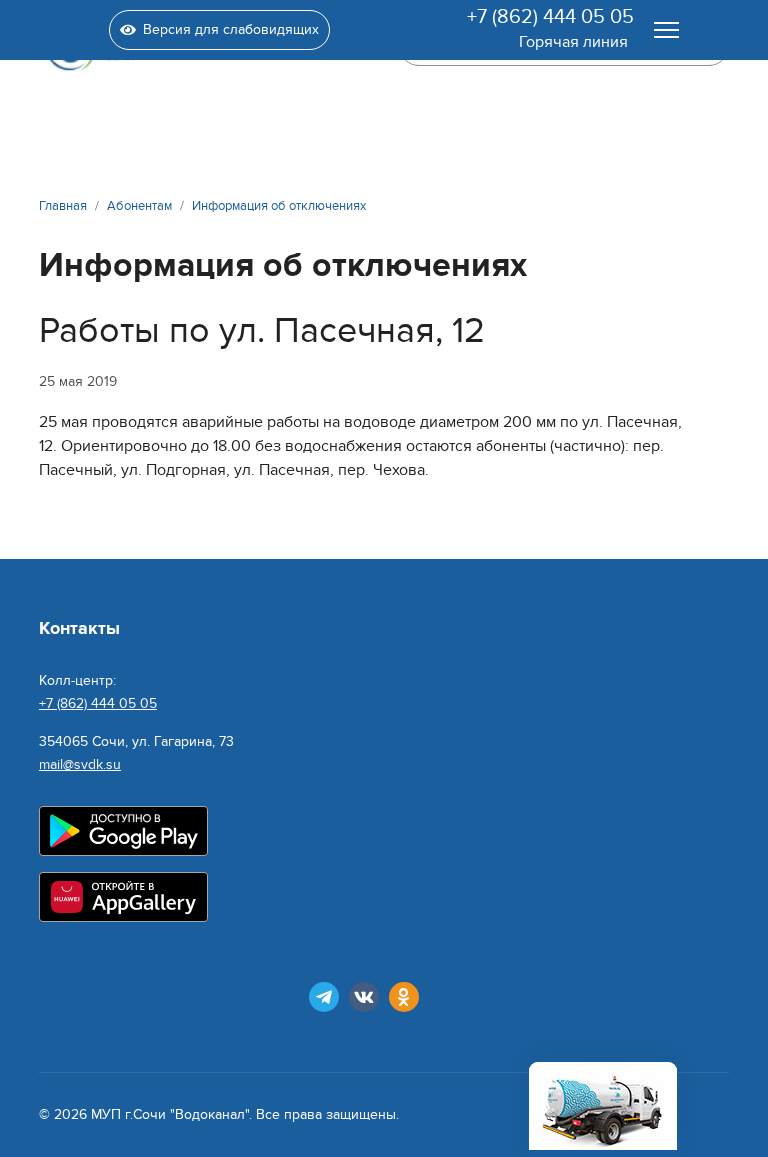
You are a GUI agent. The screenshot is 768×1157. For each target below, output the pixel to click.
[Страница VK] (364, 997)
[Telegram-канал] (324, 997)
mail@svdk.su (80, 764)
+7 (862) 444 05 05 (550, 17)
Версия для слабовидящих (231, 29)
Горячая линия (573, 42)
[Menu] (666, 30)
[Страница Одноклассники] (404, 997)
